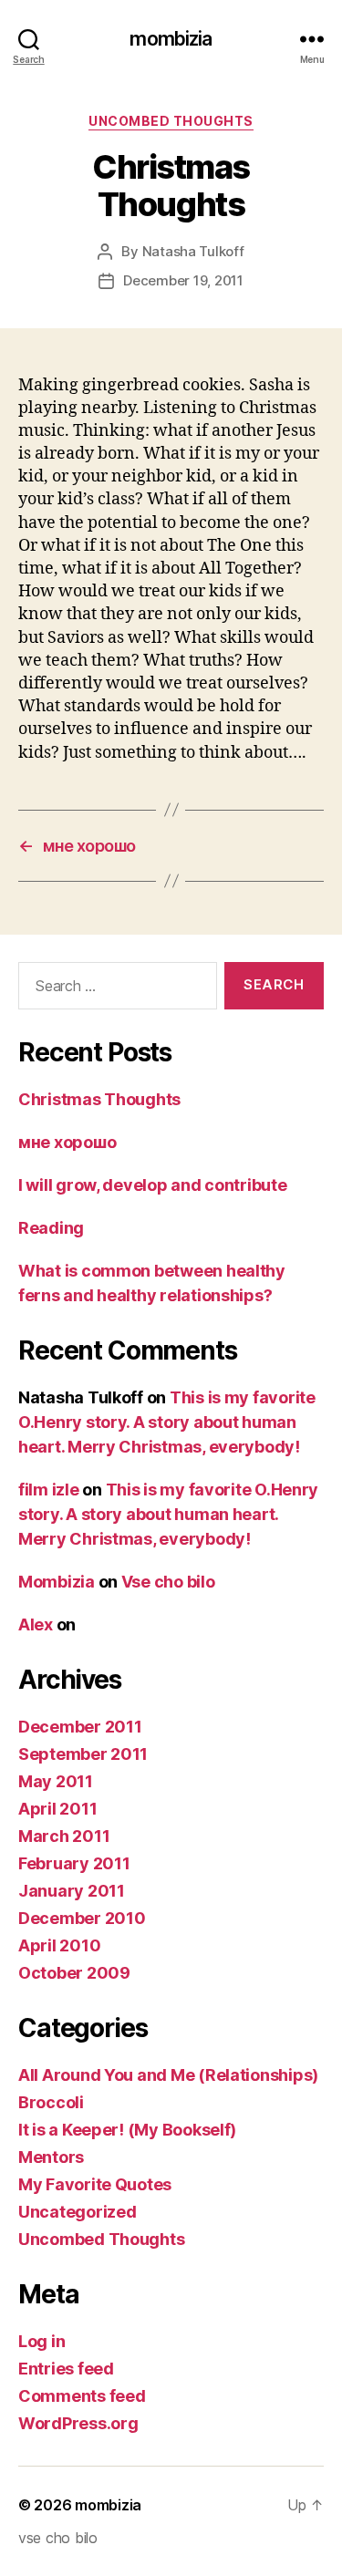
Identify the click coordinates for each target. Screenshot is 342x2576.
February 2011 (74, 1863)
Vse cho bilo (168, 1582)
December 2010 (82, 1918)
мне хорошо (67, 1142)
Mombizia (57, 1582)
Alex (36, 1624)
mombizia (171, 39)
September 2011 (83, 1754)
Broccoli (51, 2102)
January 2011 (72, 1891)
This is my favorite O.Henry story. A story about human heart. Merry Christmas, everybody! (167, 1422)
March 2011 (64, 1836)
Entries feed (66, 2369)
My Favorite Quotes (95, 2184)
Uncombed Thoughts (171, 121)
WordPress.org (78, 2423)
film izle (49, 1490)
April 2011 (57, 1809)
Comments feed (82, 2396)
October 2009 (74, 1973)
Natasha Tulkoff (193, 251)
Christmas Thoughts (99, 1099)
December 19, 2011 (183, 280)
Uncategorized (78, 2212)
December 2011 (80, 1727)
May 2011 (56, 1781)
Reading (51, 1228)
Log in (41, 2341)
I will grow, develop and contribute (153, 1185)
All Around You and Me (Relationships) (168, 2075)
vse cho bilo (58, 2538)
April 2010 (59, 1945)
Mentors (51, 2157)
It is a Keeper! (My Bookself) (127, 2130)
